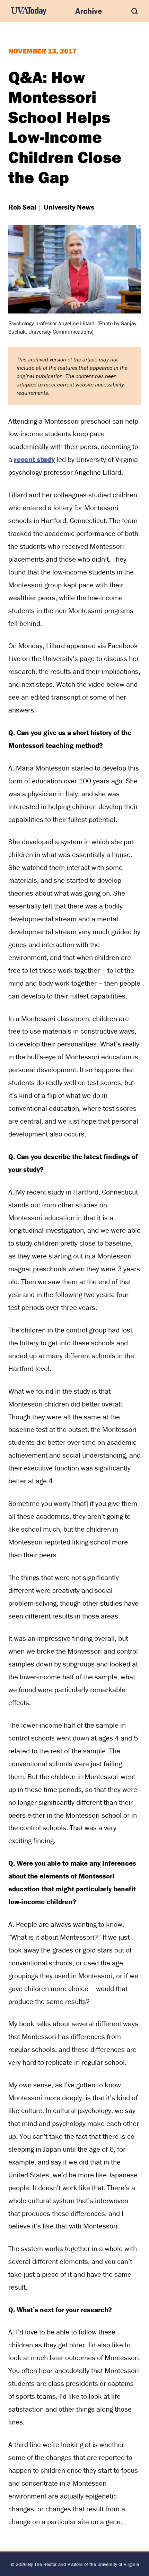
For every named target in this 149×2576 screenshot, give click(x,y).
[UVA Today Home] (29, 11)
